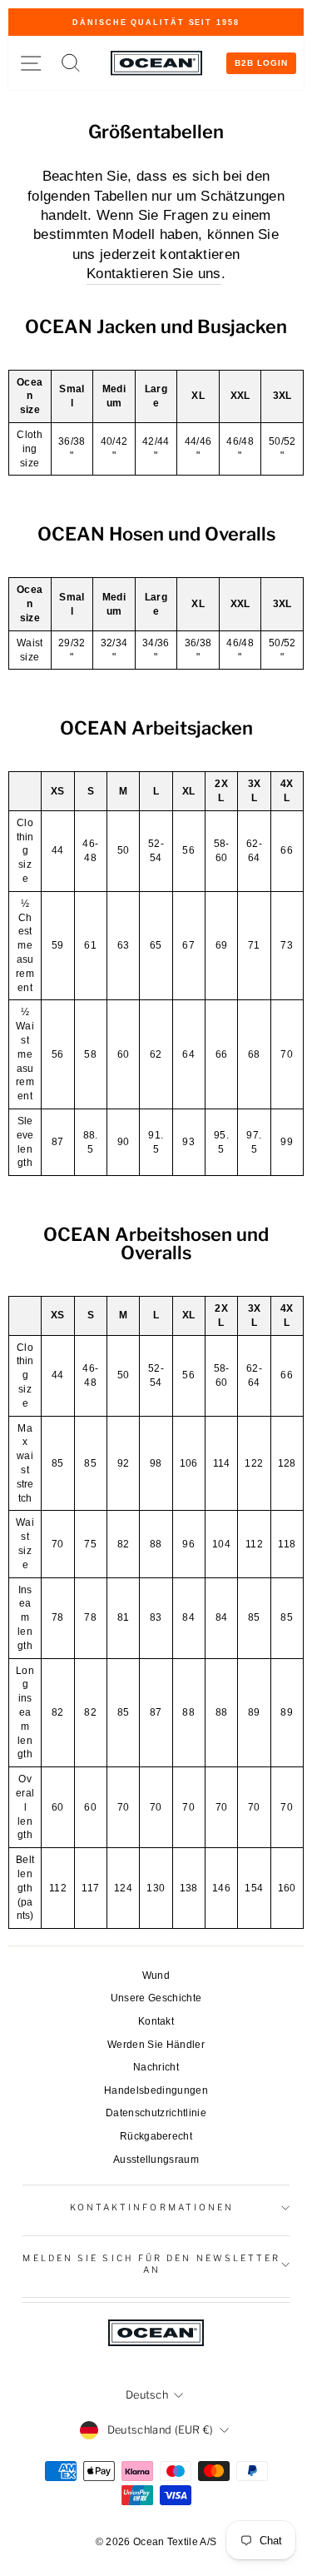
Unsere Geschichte (156, 1998)
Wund (156, 1976)
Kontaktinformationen (152, 2207)
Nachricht (156, 2067)
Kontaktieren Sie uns (154, 274)
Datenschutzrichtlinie (156, 2113)
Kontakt (156, 2021)
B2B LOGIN (261, 63)
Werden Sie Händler (156, 2045)
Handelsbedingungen (156, 2090)
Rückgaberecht (156, 2136)
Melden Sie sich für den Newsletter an (151, 2264)
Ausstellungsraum (156, 2160)
